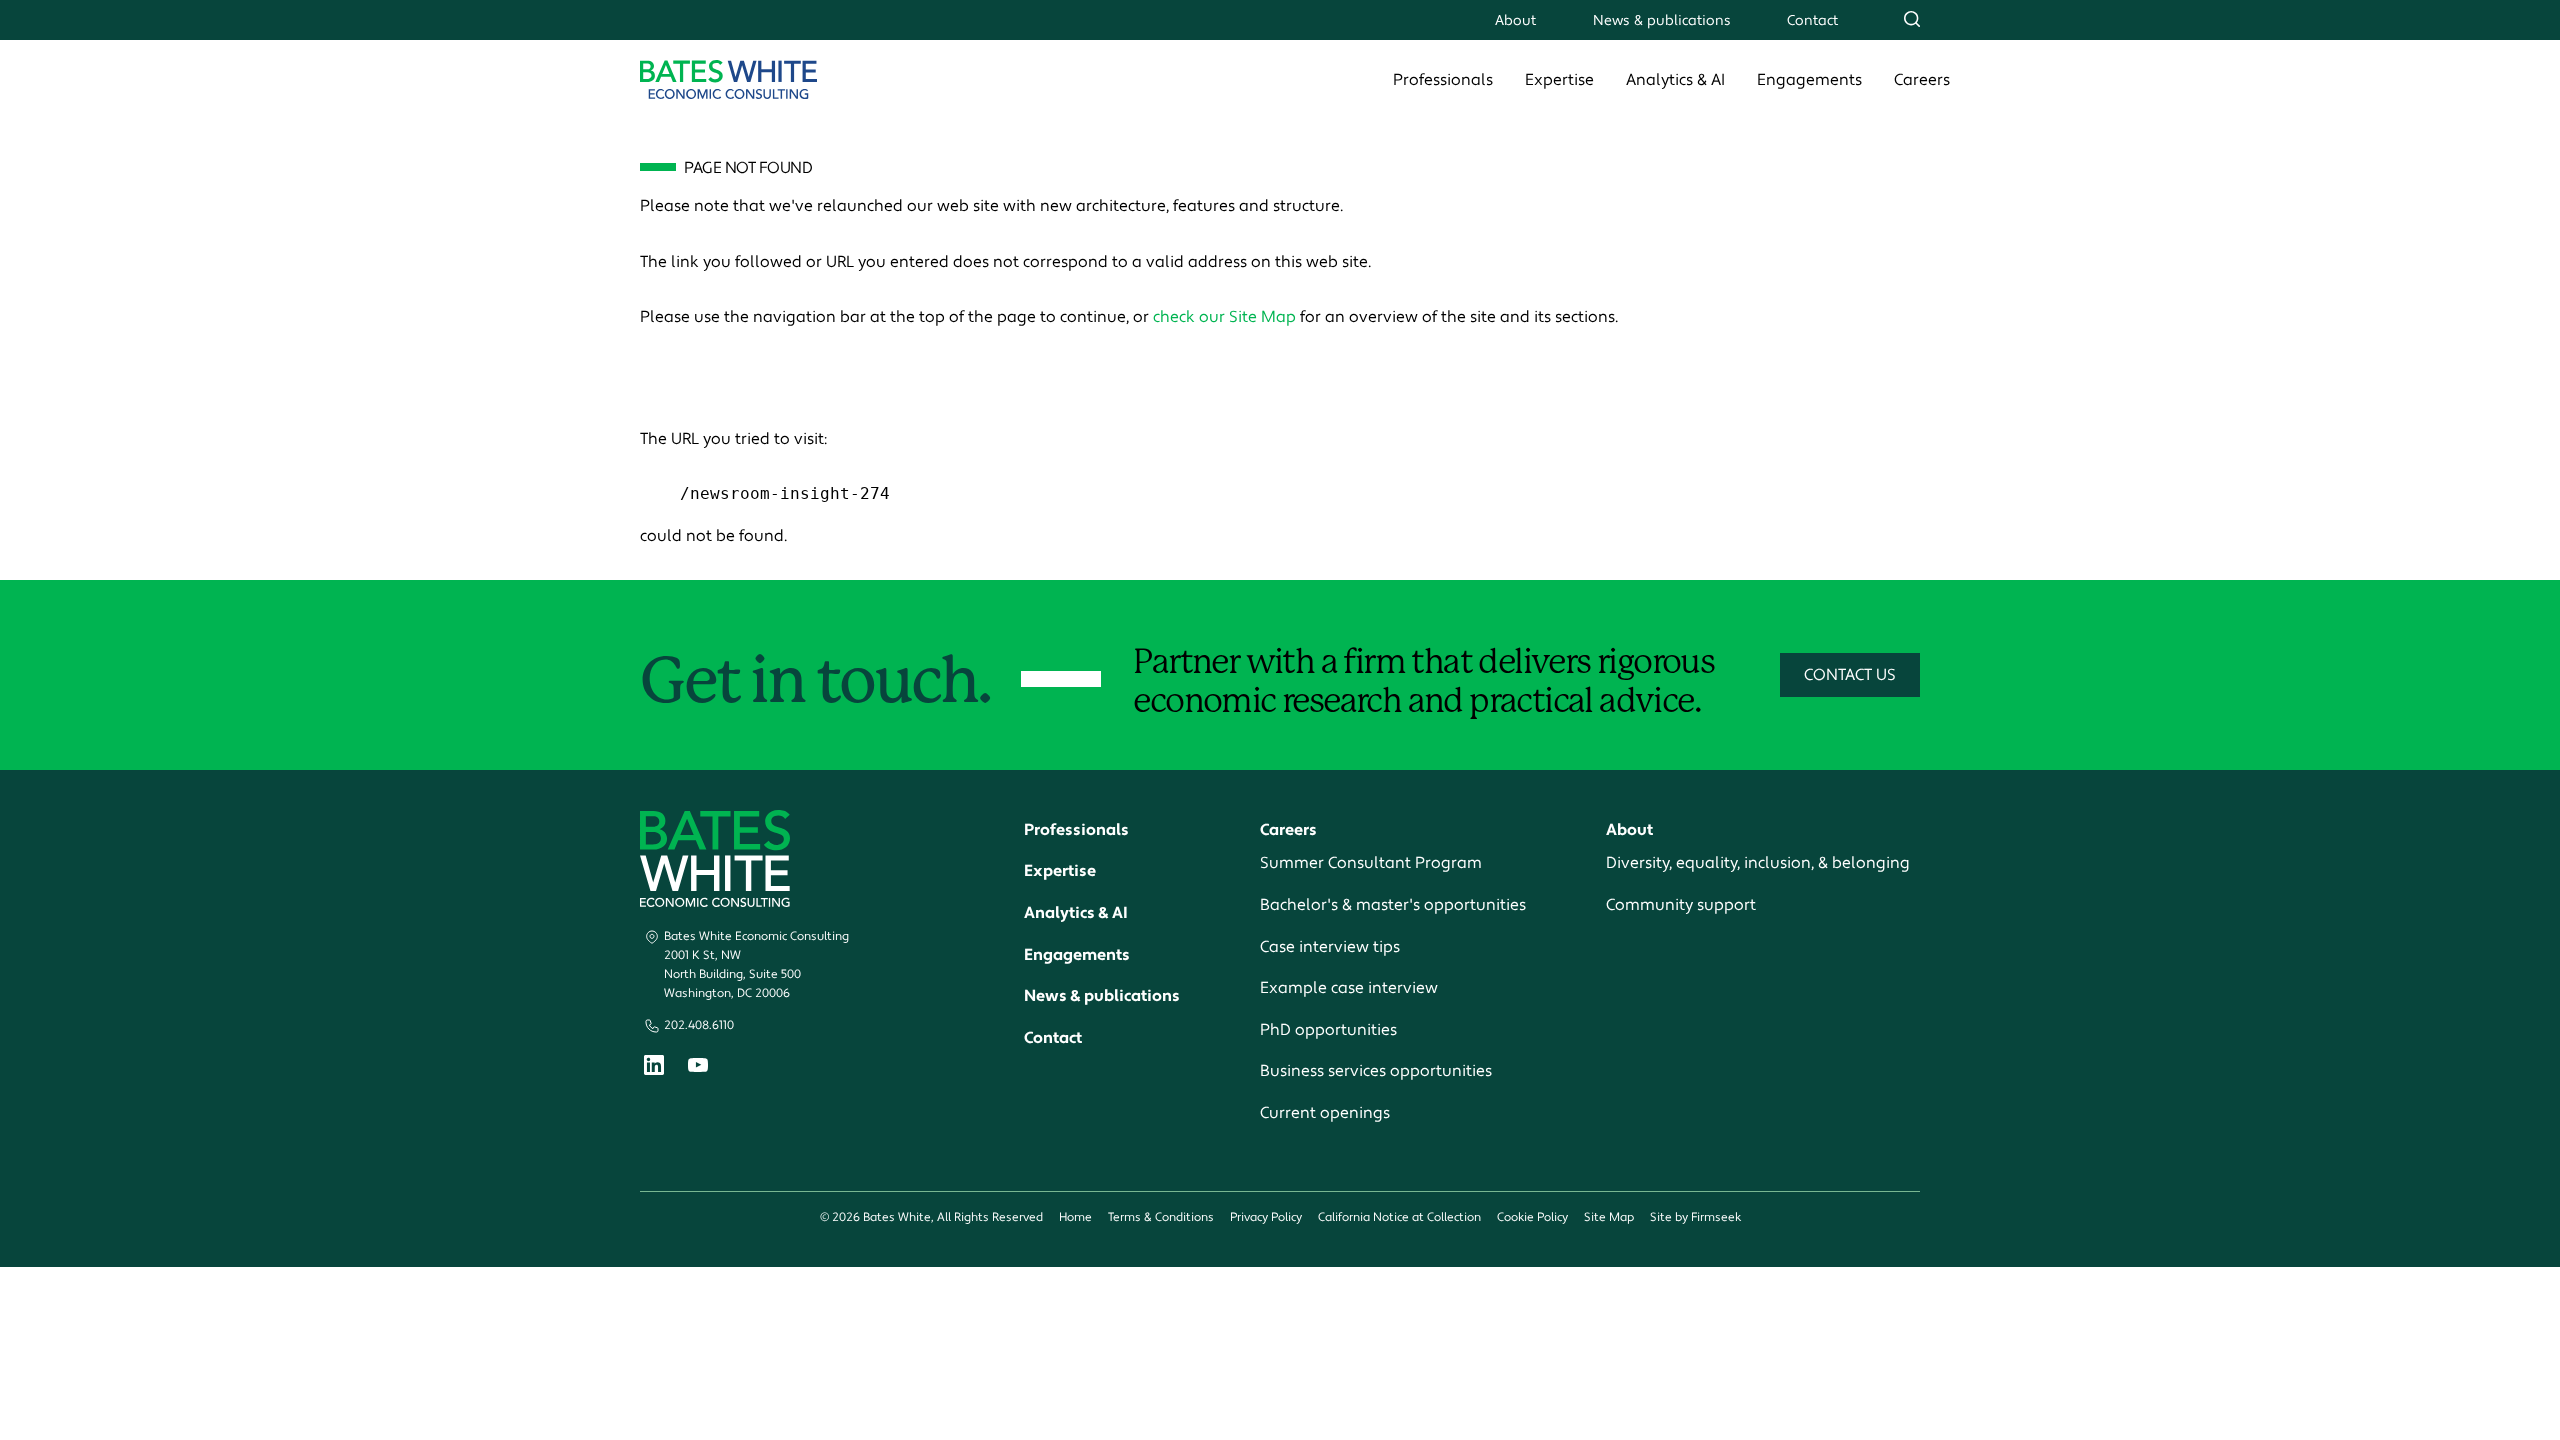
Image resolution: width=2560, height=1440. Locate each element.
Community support (1681, 905)
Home (1075, 1217)
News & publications (1662, 20)
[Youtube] (698, 1068)
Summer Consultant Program (1371, 863)
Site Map (1609, 1217)
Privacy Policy (1266, 1217)
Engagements (1809, 80)
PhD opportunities (1328, 1030)
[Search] (1912, 19)
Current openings (1325, 1113)
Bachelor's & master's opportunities (1393, 905)
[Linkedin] (654, 1069)
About (1515, 20)
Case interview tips (1330, 947)
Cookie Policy (1532, 1217)
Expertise (1559, 80)
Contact (1812, 20)
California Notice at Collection (1399, 1217)
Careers (1922, 80)
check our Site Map (1224, 317)
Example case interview (1349, 988)
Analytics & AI (1675, 80)
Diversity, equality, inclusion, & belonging (1758, 863)
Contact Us (1850, 675)
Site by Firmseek (1695, 1217)
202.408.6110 (699, 1025)
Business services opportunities (1376, 1071)
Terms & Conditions (1161, 1217)
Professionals (1443, 80)
